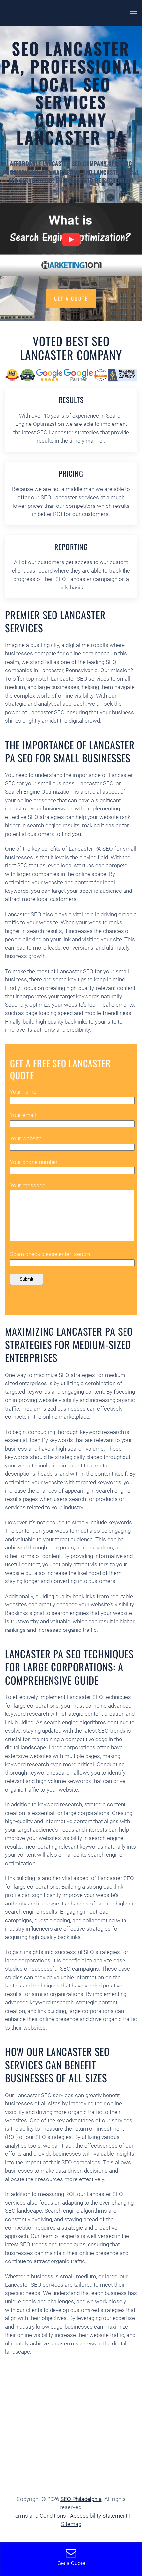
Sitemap (71, 2524)
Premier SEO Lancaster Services (55, 621)
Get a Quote (71, 298)
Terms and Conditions (39, 2516)
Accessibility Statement (99, 2516)
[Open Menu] (134, 13)
